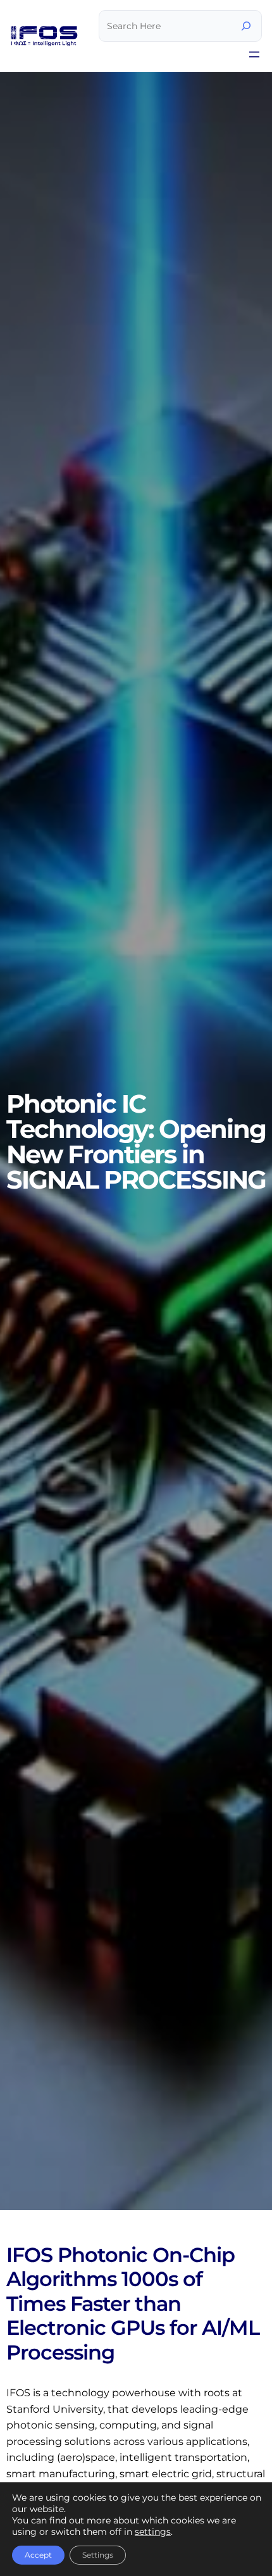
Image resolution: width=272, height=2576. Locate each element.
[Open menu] (254, 54)
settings (153, 2532)
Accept (38, 2555)
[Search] (246, 26)
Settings (98, 2555)
